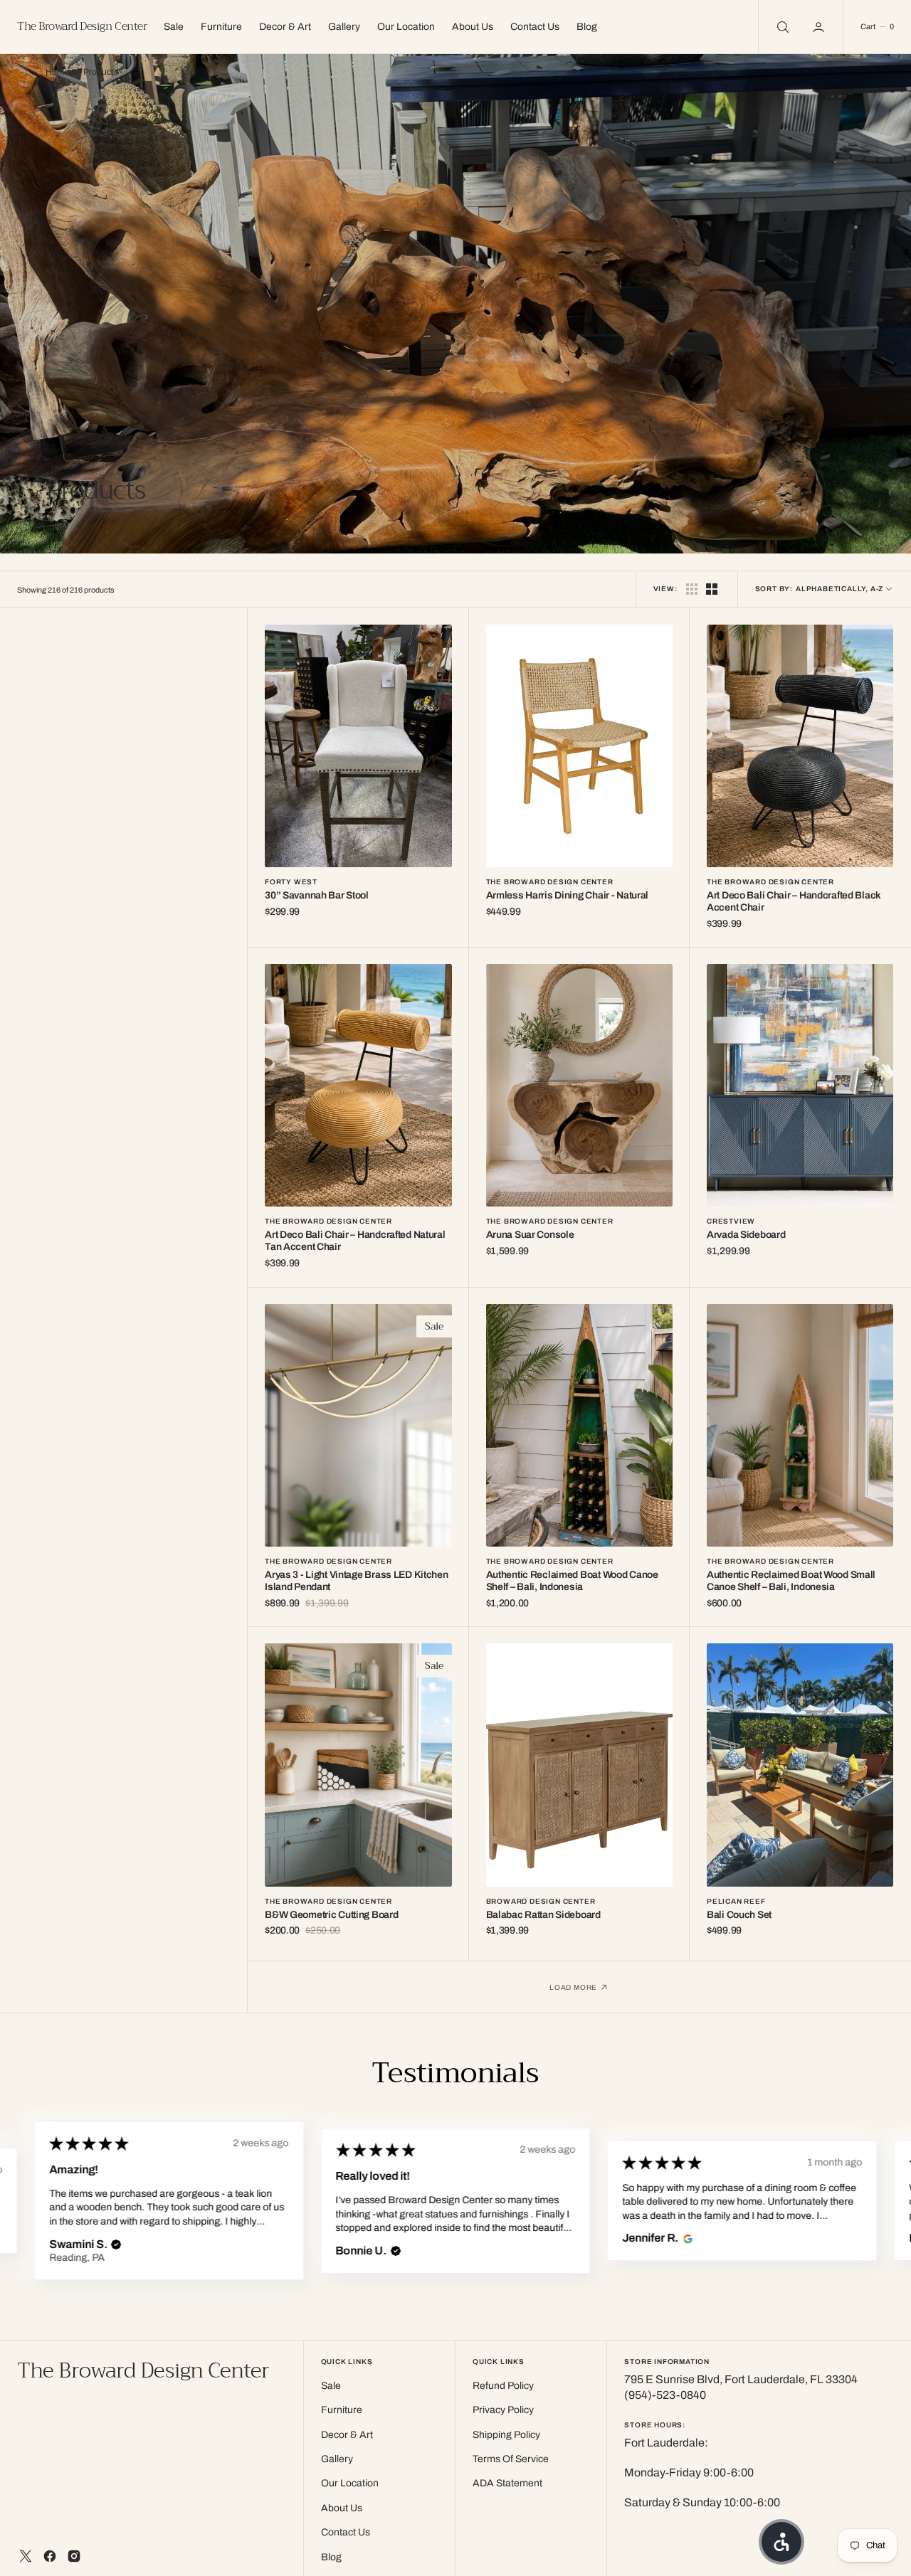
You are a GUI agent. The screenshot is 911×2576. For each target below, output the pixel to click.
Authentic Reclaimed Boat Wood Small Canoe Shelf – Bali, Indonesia (791, 1581)
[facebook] (50, 2556)
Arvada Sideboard (746, 1235)
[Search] (781, 27)
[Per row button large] (692, 589)
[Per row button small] (712, 589)
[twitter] (26, 2556)
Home (57, 72)
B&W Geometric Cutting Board (331, 1915)
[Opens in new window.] (400, 2239)
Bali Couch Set (739, 1915)
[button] (820, 27)
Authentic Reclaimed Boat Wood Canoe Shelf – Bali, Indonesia (572, 1581)
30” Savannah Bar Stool (317, 895)
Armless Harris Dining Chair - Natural (568, 895)
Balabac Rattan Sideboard (543, 1915)
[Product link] (358, 746)
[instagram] (74, 2556)
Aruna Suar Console (530, 1235)
